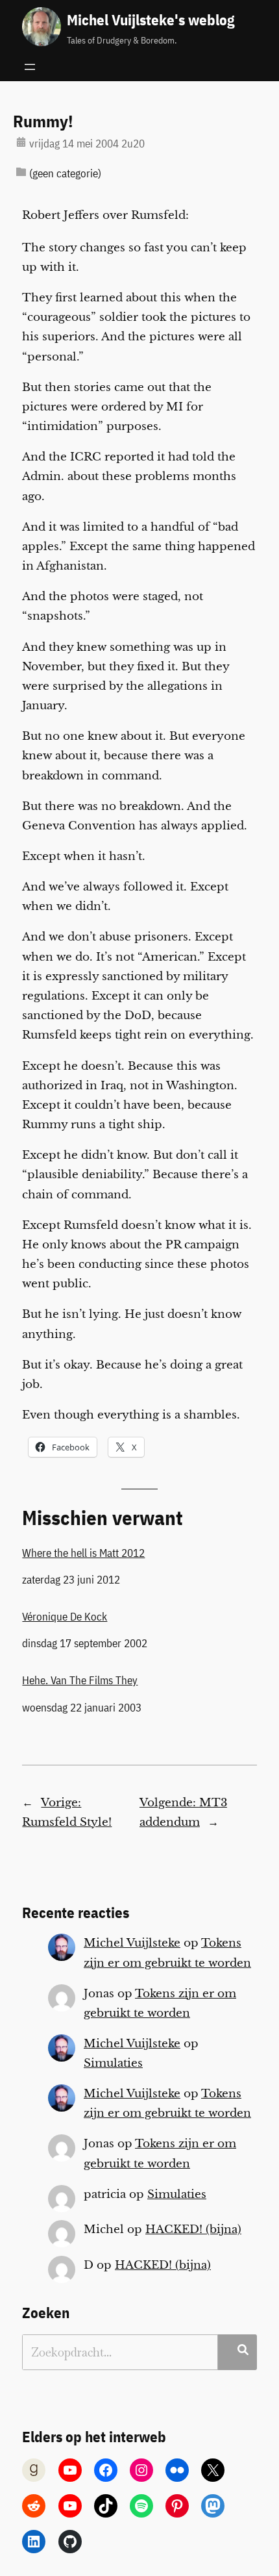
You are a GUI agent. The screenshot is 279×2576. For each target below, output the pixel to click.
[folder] (21, 172)
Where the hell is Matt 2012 (83, 1553)
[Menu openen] (30, 67)
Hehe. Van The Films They (80, 1680)
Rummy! (43, 121)
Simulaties (113, 2063)
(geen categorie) (65, 173)
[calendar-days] (21, 142)
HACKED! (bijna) (193, 2229)
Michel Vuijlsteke (132, 1943)
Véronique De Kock (65, 1617)
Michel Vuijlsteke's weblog (151, 19)
